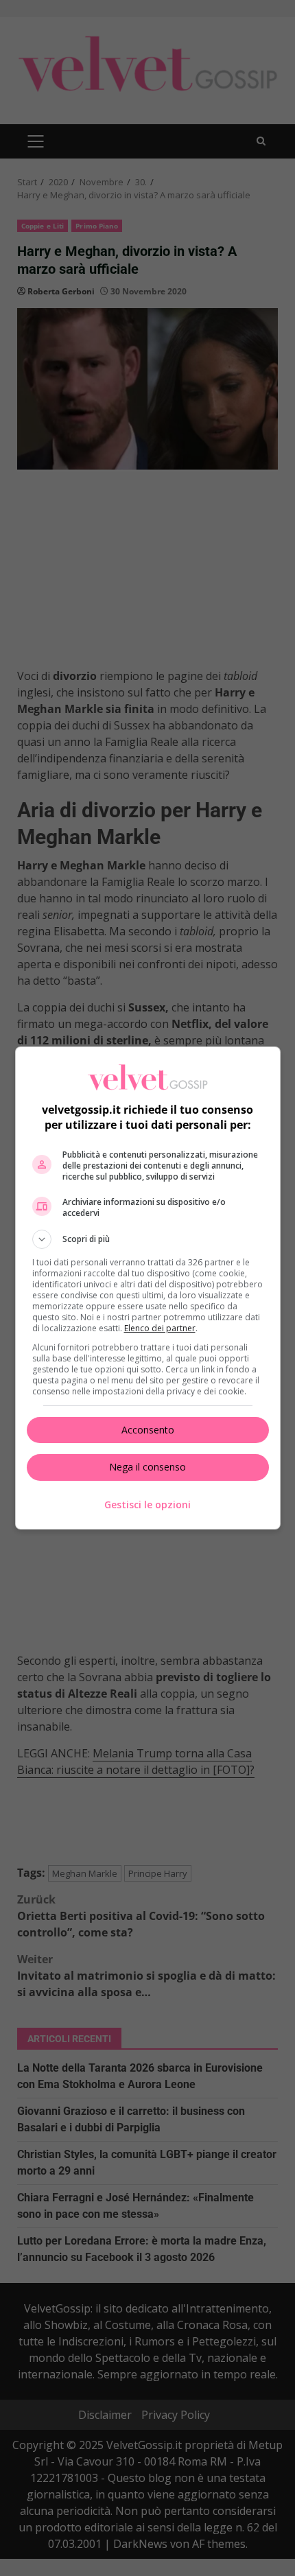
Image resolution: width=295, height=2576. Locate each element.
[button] (148, 1239)
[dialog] (148, 1288)
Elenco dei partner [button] (160, 1328)
